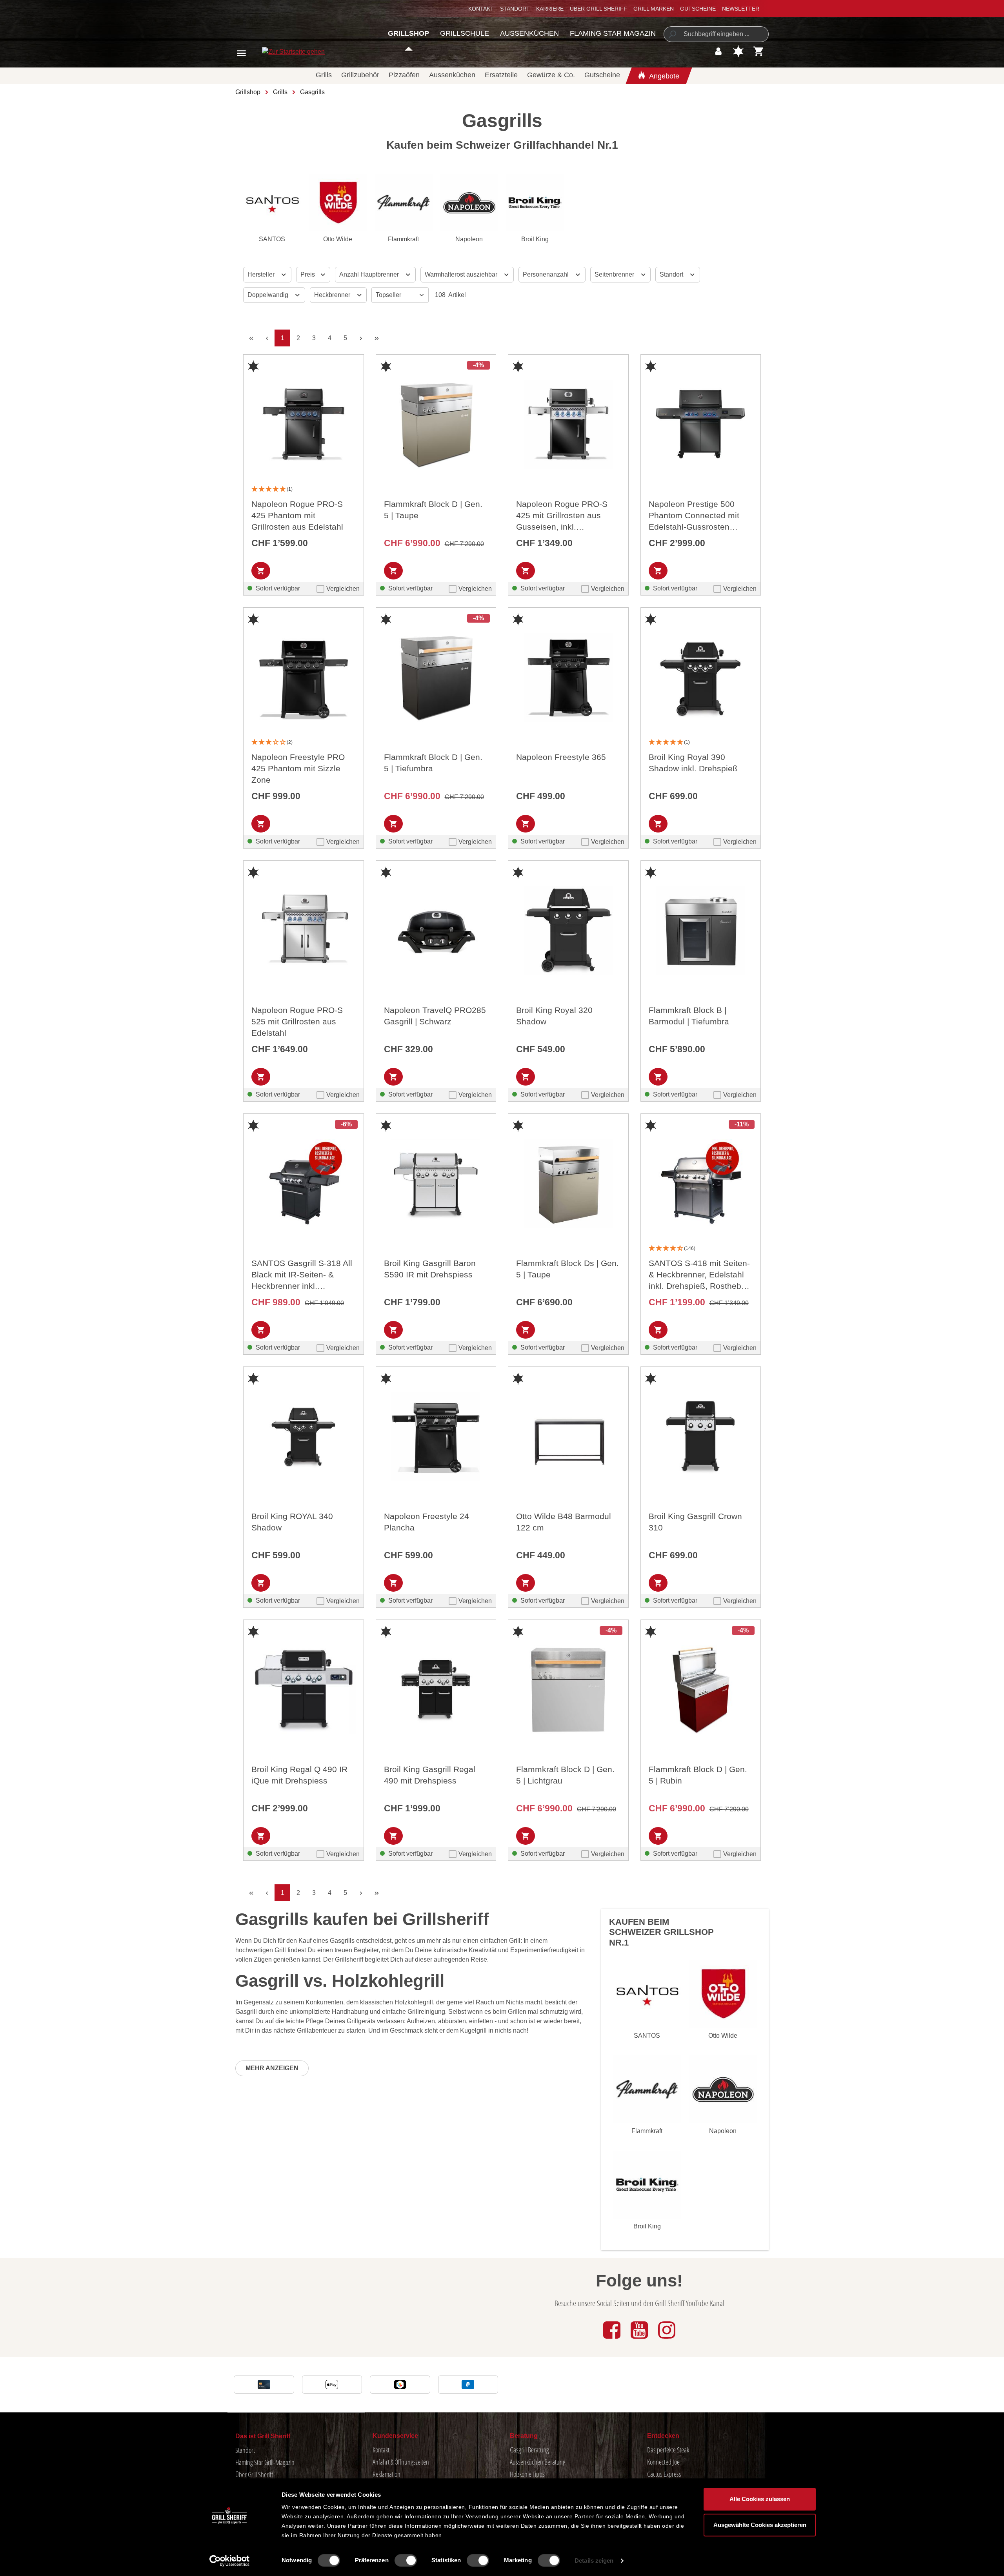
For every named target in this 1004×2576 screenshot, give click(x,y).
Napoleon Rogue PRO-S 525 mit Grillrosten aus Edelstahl (297, 1021)
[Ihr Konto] (718, 51)
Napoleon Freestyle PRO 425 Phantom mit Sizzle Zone (298, 768)
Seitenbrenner (615, 274)
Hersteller (262, 274)
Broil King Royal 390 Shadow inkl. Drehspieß (693, 763)
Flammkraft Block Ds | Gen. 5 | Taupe (567, 1269)
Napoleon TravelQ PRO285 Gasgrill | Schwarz (435, 1016)
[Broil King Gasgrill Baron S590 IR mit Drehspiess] (436, 1184)
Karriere (550, 9)
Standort (515, 9)
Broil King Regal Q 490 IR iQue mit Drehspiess (299, 1775)
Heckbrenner (333, 295)
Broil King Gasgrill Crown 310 (695, 1522)
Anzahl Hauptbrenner (370, 274)
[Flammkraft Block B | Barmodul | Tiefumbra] (701, 931)
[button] (304, 489)
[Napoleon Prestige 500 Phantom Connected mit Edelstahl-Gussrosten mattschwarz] (701, 424)
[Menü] (241, 53)
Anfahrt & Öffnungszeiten (401, 2462)
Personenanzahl (547, 274)
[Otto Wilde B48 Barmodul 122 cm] (568, 1437)
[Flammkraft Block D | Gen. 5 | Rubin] (701, 1690)
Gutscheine (698, 9)
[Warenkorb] (759, 51)
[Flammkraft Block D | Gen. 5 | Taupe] (436, 424)
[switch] (406, 2560)
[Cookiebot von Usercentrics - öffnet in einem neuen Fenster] (230, 2561)
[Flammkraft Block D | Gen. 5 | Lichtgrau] (568, 1690)
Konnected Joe (663, 2462)
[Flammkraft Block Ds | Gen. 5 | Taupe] (568, 1184)
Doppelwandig (269, 295)
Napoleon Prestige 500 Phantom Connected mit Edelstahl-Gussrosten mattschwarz (694, 516)
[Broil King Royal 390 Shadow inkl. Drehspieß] (701, 678)
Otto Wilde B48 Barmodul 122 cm (564, 1522)
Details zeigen (594, 2561)
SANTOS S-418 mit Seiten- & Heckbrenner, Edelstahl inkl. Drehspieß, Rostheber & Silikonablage (699, 1275)
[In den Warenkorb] (261, 571)
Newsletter (741, 9)
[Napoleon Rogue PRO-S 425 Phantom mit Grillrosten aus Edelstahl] (304, 424)
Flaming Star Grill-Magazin (265, 2462)
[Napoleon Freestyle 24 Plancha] (436, 1437)
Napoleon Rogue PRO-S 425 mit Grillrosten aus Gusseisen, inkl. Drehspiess (562, 516)
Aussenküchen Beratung (538, 2462)
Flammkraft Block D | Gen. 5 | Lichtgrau (565, 1775)
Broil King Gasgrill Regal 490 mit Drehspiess (430, 1775)
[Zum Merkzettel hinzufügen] (253, 366)
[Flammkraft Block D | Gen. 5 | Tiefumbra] (436, 678)
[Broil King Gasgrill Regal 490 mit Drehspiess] (436, 1690)
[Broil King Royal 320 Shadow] (568, 931)
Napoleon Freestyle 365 (561, 757)
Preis (308, 274)
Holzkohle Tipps (527, 2474)
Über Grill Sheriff (598, 9)
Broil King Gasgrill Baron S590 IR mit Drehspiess (430, 1269)
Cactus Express (664, 2474)
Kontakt (481, 9)
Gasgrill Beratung (529, 2450)
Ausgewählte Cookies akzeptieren (760, 2525)
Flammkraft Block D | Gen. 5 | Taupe (433, 510)
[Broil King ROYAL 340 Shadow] (304, 1437)
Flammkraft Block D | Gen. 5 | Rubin (698, 1775)
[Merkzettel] (738, 51)
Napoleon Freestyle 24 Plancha (427, 1522)
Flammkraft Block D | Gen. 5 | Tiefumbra (433, 763)
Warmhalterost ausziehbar (462, 274)
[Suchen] (672, 34)
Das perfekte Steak (668, 2450)
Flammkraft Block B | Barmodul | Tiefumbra (689, 1016)
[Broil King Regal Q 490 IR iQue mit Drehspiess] (304, 1690)
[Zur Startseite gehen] (285, 52)
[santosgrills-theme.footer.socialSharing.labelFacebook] (613, 2339)
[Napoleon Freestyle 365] (568, 678)
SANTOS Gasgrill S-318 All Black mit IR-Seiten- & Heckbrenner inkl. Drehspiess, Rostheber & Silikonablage (302, 1275)
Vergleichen (343, 589)
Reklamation (387, 2474)
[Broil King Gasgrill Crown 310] (701, 1437)
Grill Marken (654, 9)
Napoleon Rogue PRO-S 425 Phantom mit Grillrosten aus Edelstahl (297, 515)
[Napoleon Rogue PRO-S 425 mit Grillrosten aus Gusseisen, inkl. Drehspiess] (568, 424)
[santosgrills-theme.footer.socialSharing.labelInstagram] (667, 2339)
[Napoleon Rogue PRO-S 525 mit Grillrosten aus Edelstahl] (304, 931)
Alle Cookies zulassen (760, 2499)
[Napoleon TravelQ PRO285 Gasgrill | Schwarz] (436, 931)
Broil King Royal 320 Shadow (554, 1016)
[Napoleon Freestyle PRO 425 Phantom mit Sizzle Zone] (304, 678)
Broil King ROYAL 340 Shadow (292, 1522)
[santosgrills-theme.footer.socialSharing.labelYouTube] (640, 2339)
